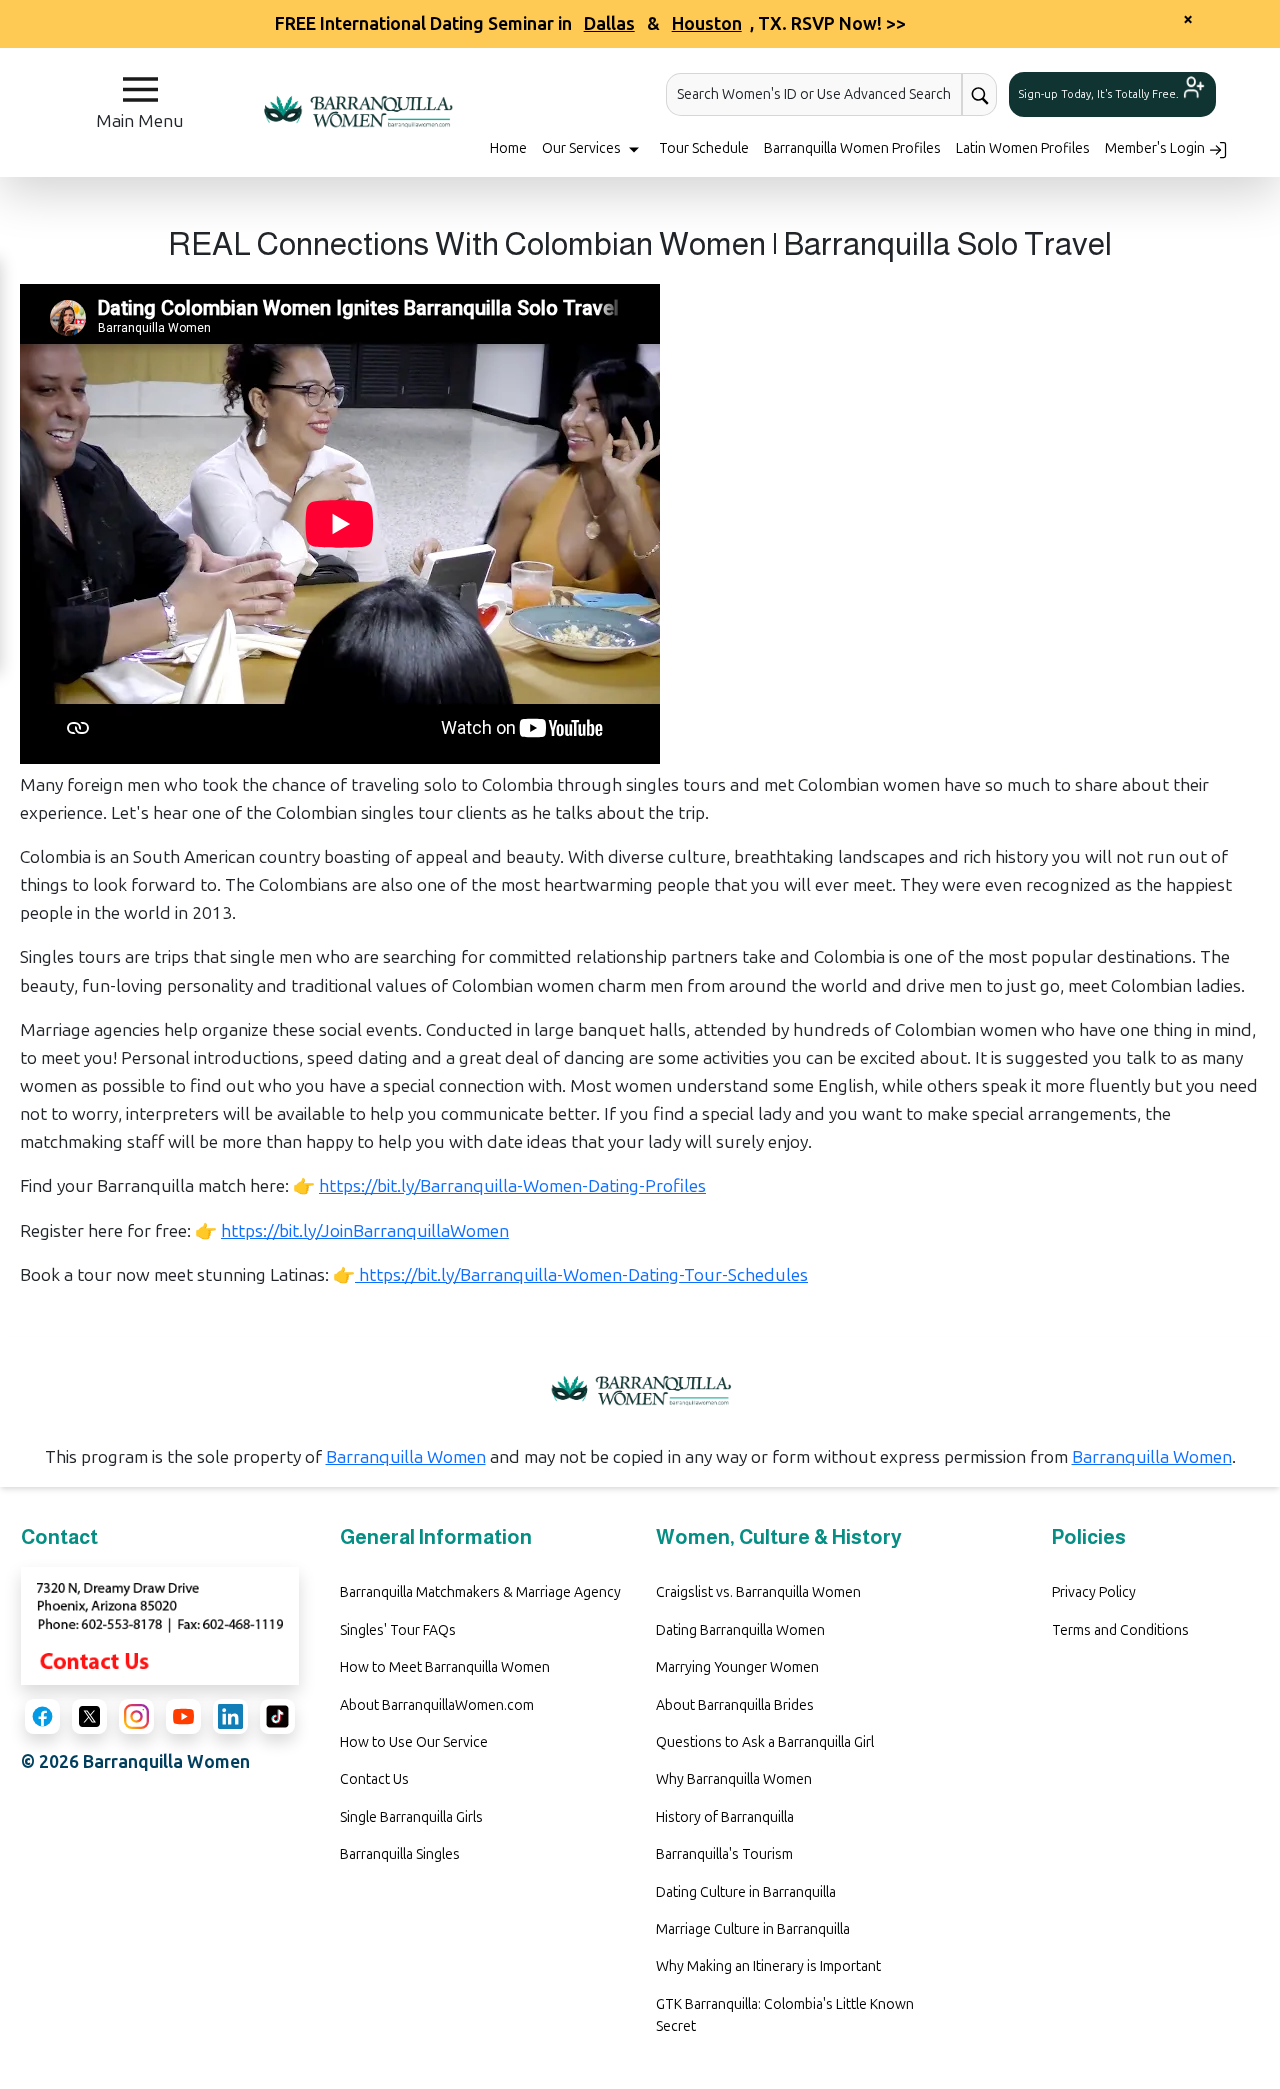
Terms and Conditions (1120, 1630)
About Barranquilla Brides (735, 1705)
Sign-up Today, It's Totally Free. (1100, 94)
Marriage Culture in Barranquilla (753, 1929)
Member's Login (1156, 148)
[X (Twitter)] (89, 1716)
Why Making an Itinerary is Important (768, 1966)
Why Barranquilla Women (734, 1779)
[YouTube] (183, 1716)
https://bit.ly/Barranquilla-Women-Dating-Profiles (512, 1186)
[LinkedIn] (230, 1716)
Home (508, 148)
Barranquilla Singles (400, 1854)
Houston (707, 24)
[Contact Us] (160, 1625)
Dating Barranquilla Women (740, 1630)
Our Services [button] (583, 148)
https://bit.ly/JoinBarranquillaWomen (365, 1231)
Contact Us (374, 1779)
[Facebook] (42, 1716)
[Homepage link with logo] (640, 1390)
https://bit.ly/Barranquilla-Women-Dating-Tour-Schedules (581, 1275)
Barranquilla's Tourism (724, 1854)
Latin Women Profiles (1023, 148)
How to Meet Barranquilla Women (445, 1667)
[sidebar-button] (140, 89)
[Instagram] (136, 1716)
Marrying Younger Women (737, 1667)
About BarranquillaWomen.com (437, 1705)
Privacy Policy (1094, 1592)
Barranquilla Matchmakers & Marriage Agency (480, 1592)
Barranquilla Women (406, 1457)
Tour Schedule (704, 148)
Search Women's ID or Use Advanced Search (814, 94)
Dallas (609, 24)
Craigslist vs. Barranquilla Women (758, 1592)
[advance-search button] (979, 94)
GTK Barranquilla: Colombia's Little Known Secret (785, 2015)
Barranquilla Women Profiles (852, 148)
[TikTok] (277, 1716)
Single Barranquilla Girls (411, 1817)
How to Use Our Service (414, 1742)
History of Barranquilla (725, 1817)
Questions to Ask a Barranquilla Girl (765, 1742)
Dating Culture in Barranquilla (746, 1892)
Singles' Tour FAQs (398, 1630)
